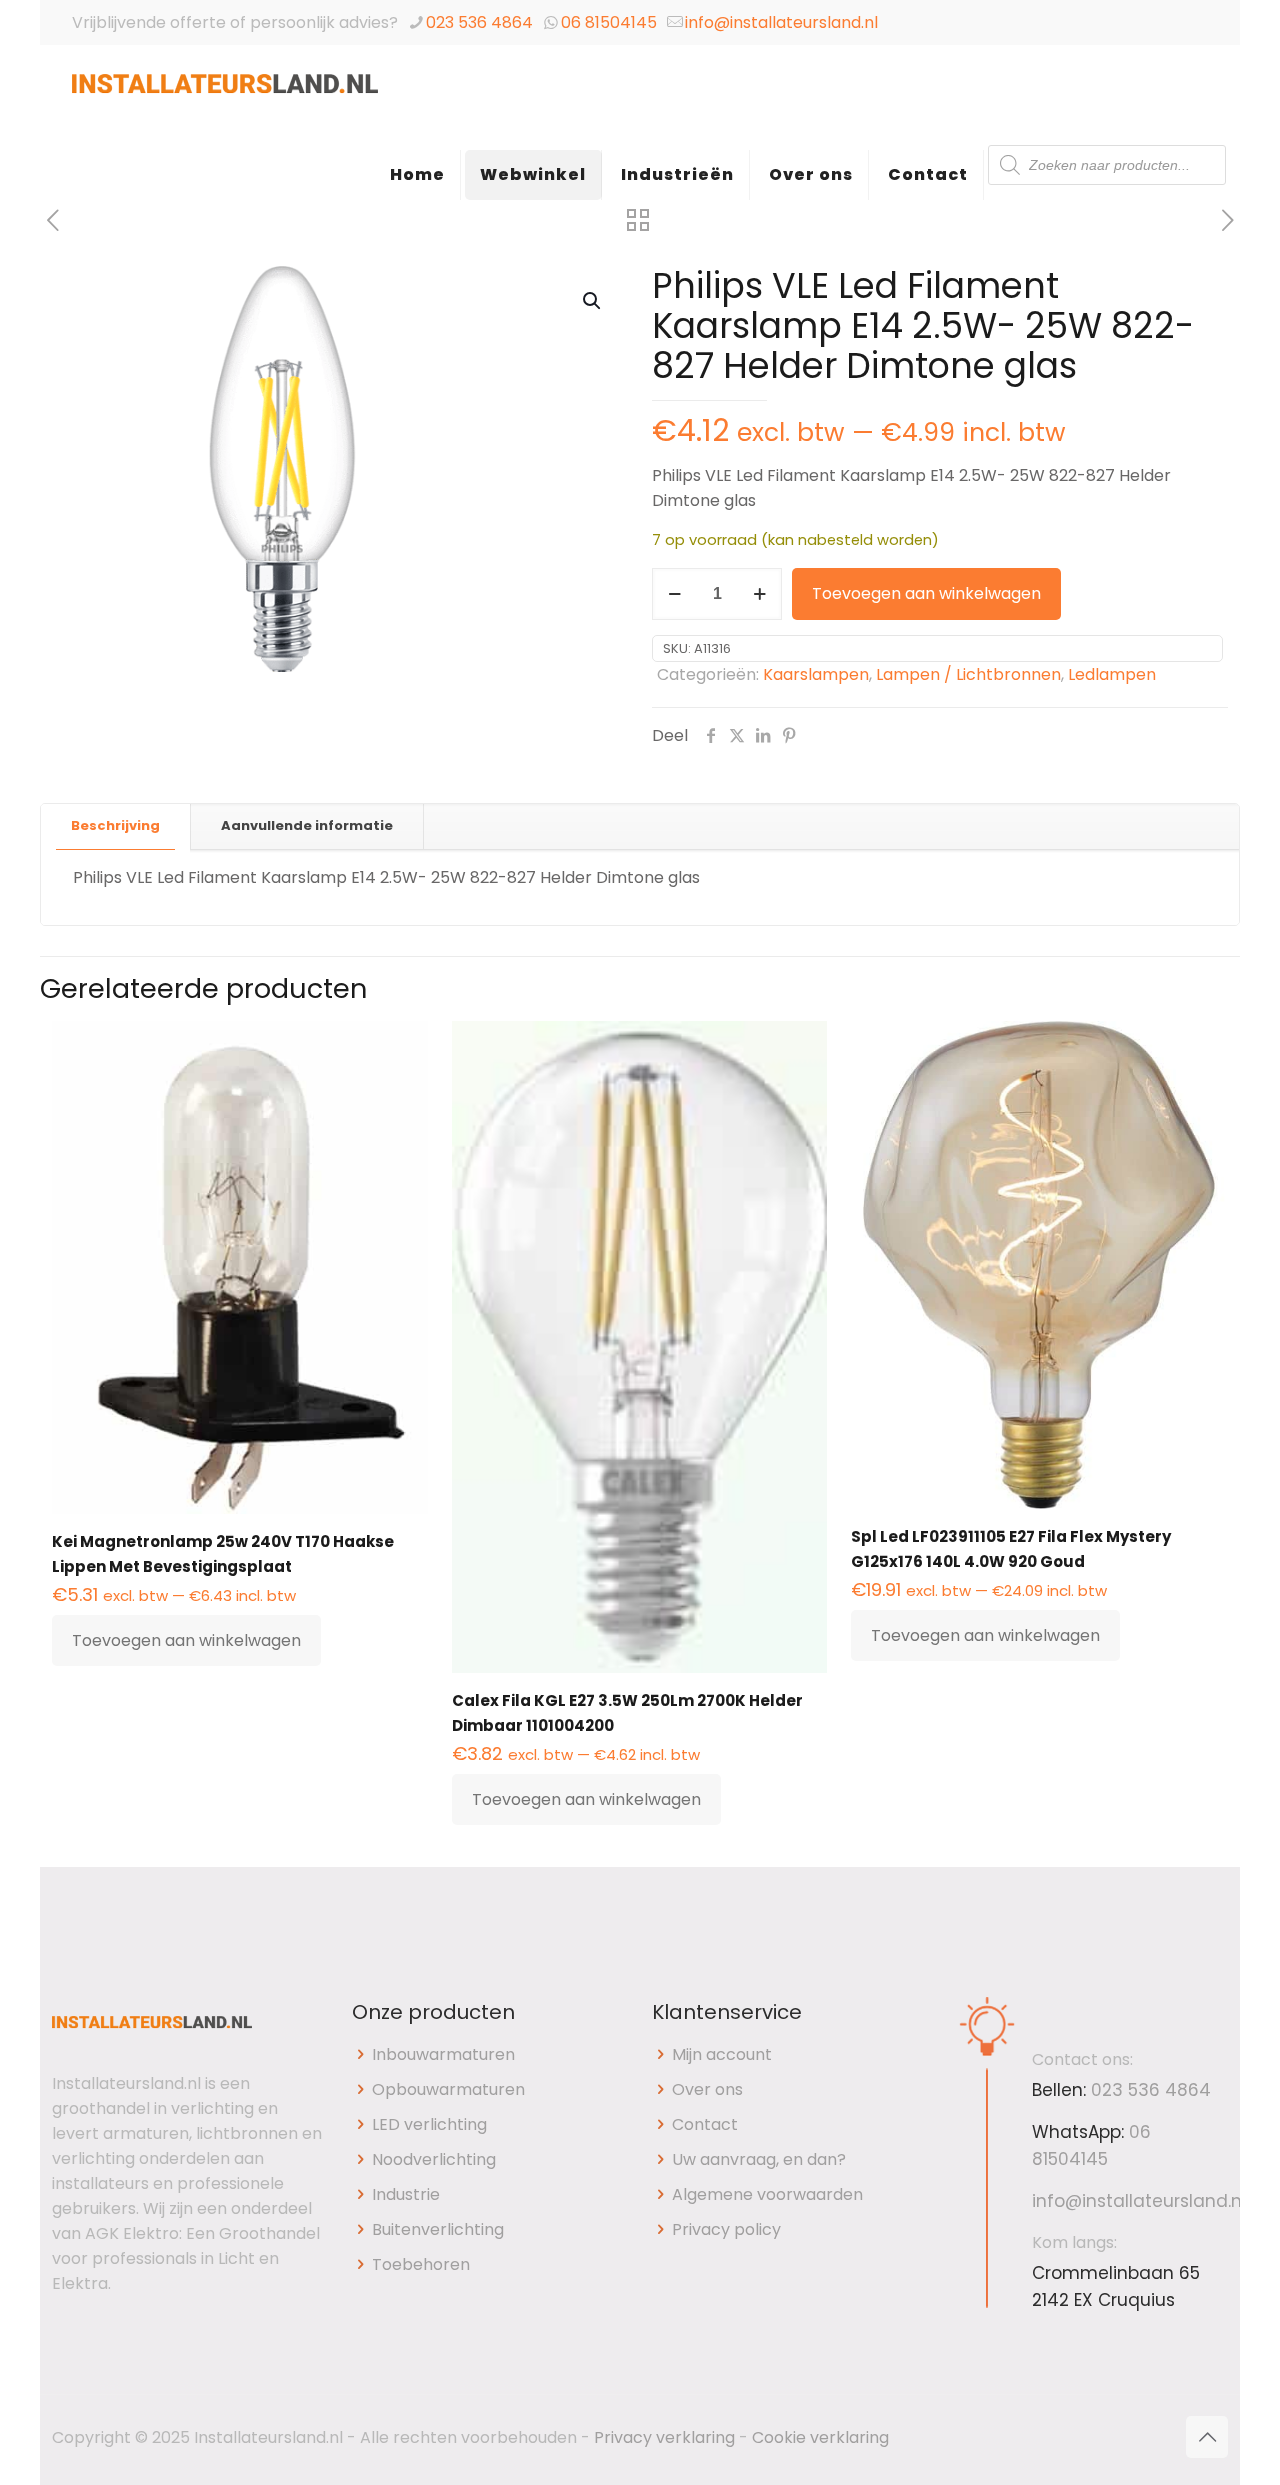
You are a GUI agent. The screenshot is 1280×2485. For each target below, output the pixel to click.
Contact (705, 2124)
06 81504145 (609, 22)
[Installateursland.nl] (225, 95)
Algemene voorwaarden (767, 2194)
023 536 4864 (479, 22)
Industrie (406, 2194)
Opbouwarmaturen (448, 2089)
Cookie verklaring (820, 2437)
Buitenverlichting (438, 2229)
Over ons (707, 2089)
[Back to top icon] (1207, 2437)
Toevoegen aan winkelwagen (926, 593)
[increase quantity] (759, 594)
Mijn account (722, 2054)
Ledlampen (1112, 674)
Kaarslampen (816, 674)
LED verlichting (429, 2124)
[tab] (116, 826)
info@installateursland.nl (781, 22)
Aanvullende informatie (307, 825)
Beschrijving (115, 825)
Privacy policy (726, 2229)
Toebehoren (421, 2264)
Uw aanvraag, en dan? (759, 2159)
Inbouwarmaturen (443, 2054)
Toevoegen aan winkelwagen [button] (186, 1640)
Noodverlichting (434, 2159)
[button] (593, 301)
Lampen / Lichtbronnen (968, 674)
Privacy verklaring (664, 2437)
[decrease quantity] (674, 594)
